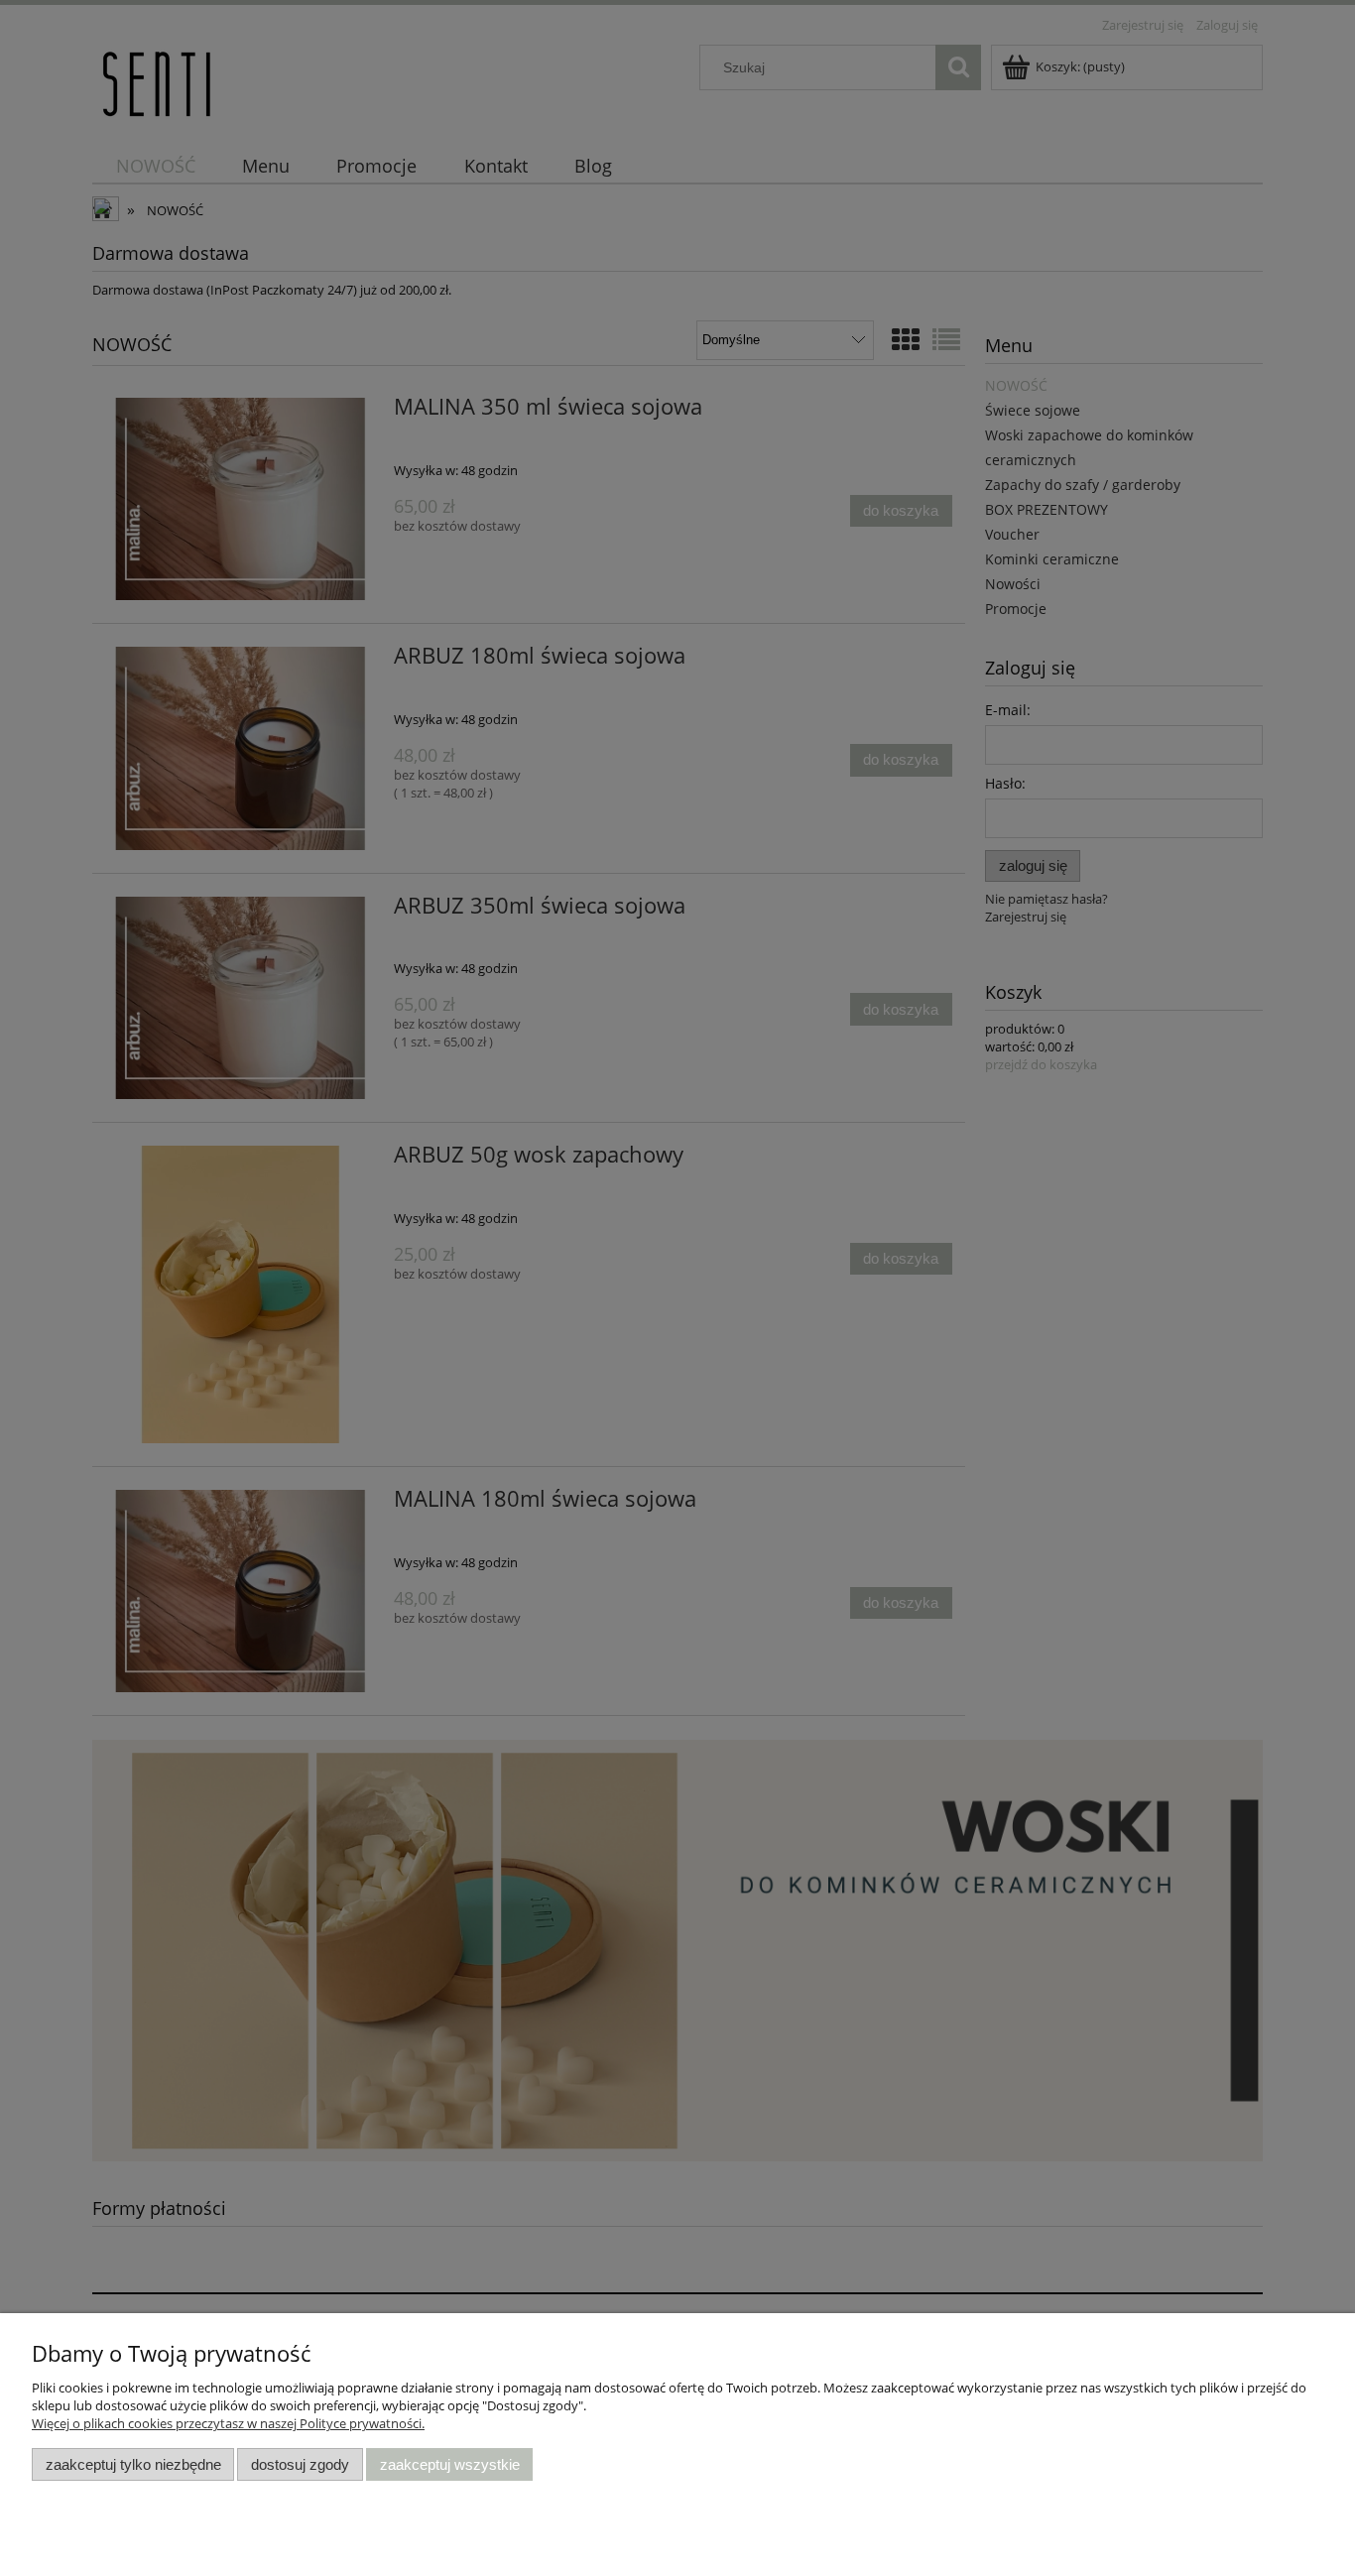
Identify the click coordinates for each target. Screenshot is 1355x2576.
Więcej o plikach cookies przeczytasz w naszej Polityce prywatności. (228, 2423)
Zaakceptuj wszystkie (450, 2464)
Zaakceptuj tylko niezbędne (133, 2464)
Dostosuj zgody (300, 2464)
